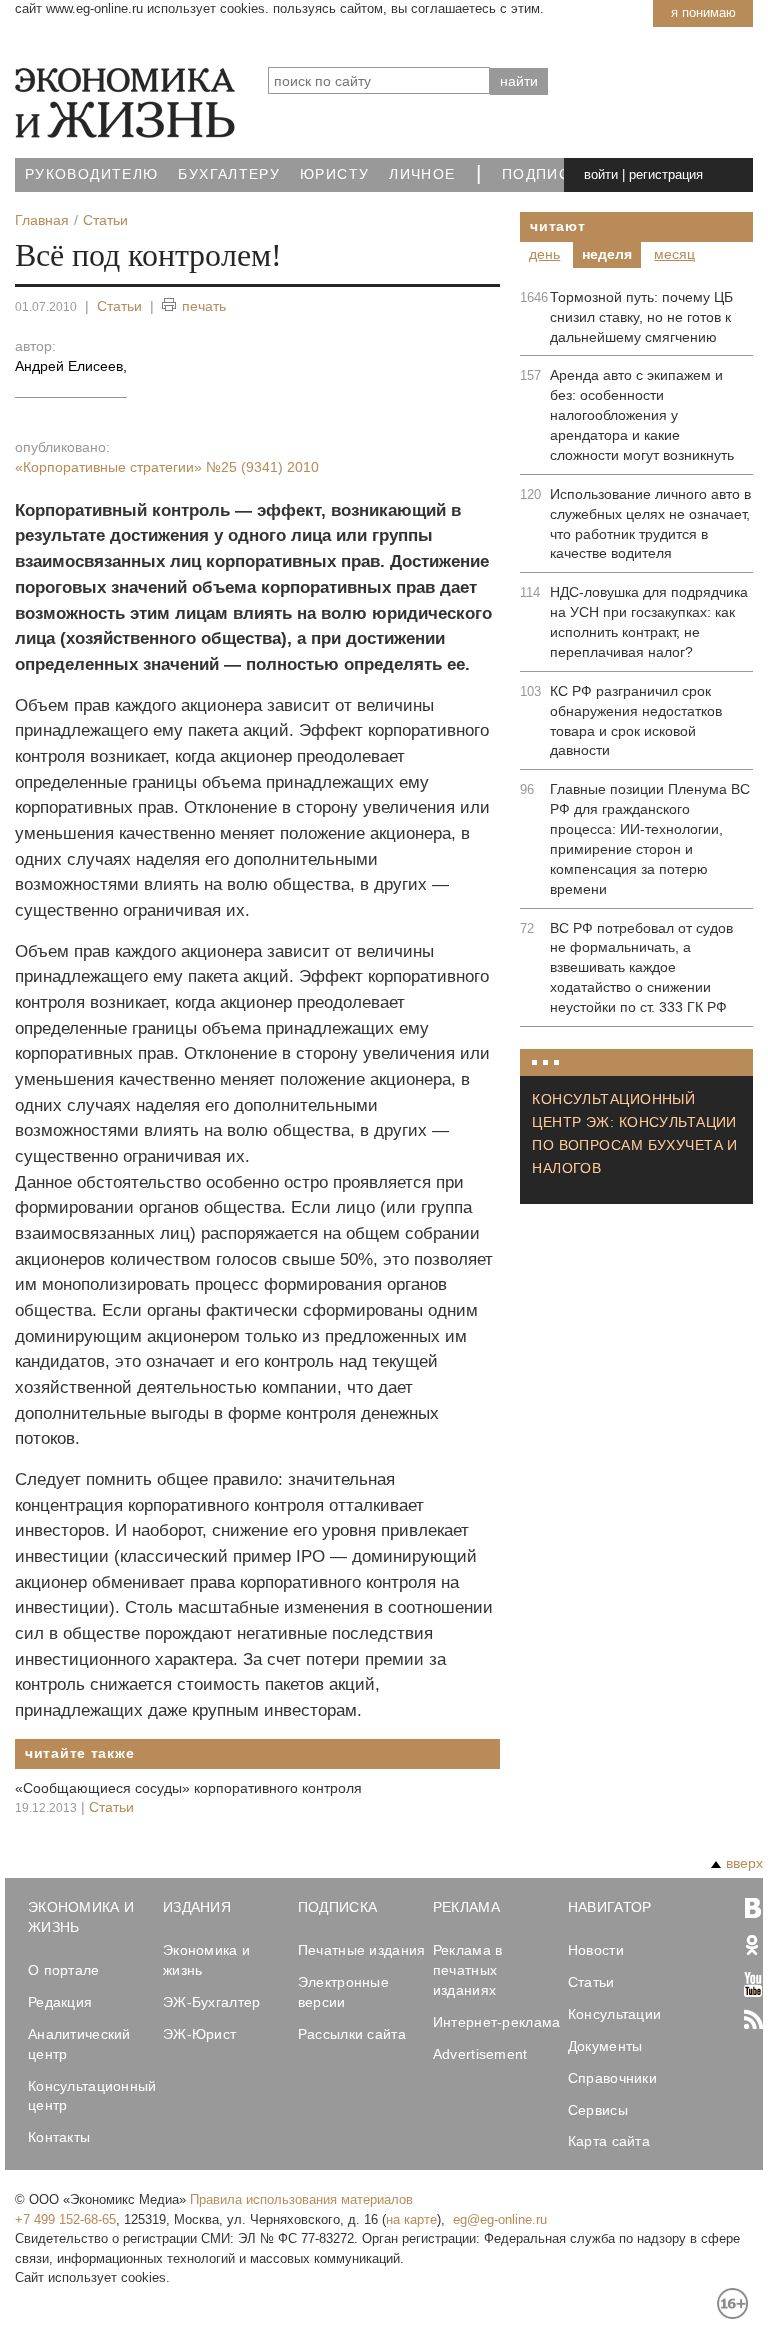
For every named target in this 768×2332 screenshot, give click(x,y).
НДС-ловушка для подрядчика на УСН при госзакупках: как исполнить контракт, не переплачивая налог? (649, 622)
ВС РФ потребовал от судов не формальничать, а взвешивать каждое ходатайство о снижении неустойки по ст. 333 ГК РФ (641, 968)
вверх (744, 1863)
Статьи (119, 306)
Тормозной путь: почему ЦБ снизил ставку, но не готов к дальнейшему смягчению (641, 317)
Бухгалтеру (229, 174)
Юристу (334, 174)
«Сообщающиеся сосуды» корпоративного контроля (188, 1788)
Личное (422, 174)
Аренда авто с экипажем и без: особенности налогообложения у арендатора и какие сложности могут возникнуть (642, 415)
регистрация (666, 174)
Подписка (546, 174)
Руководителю (91, 174)
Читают (557, 226)
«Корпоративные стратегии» (167, 467)
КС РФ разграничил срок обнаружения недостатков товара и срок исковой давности (636, 721)
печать (204, 306)
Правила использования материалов (301, 2199)
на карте (411, 2219)
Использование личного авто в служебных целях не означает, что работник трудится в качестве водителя (650, 524)
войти (601, 174)
